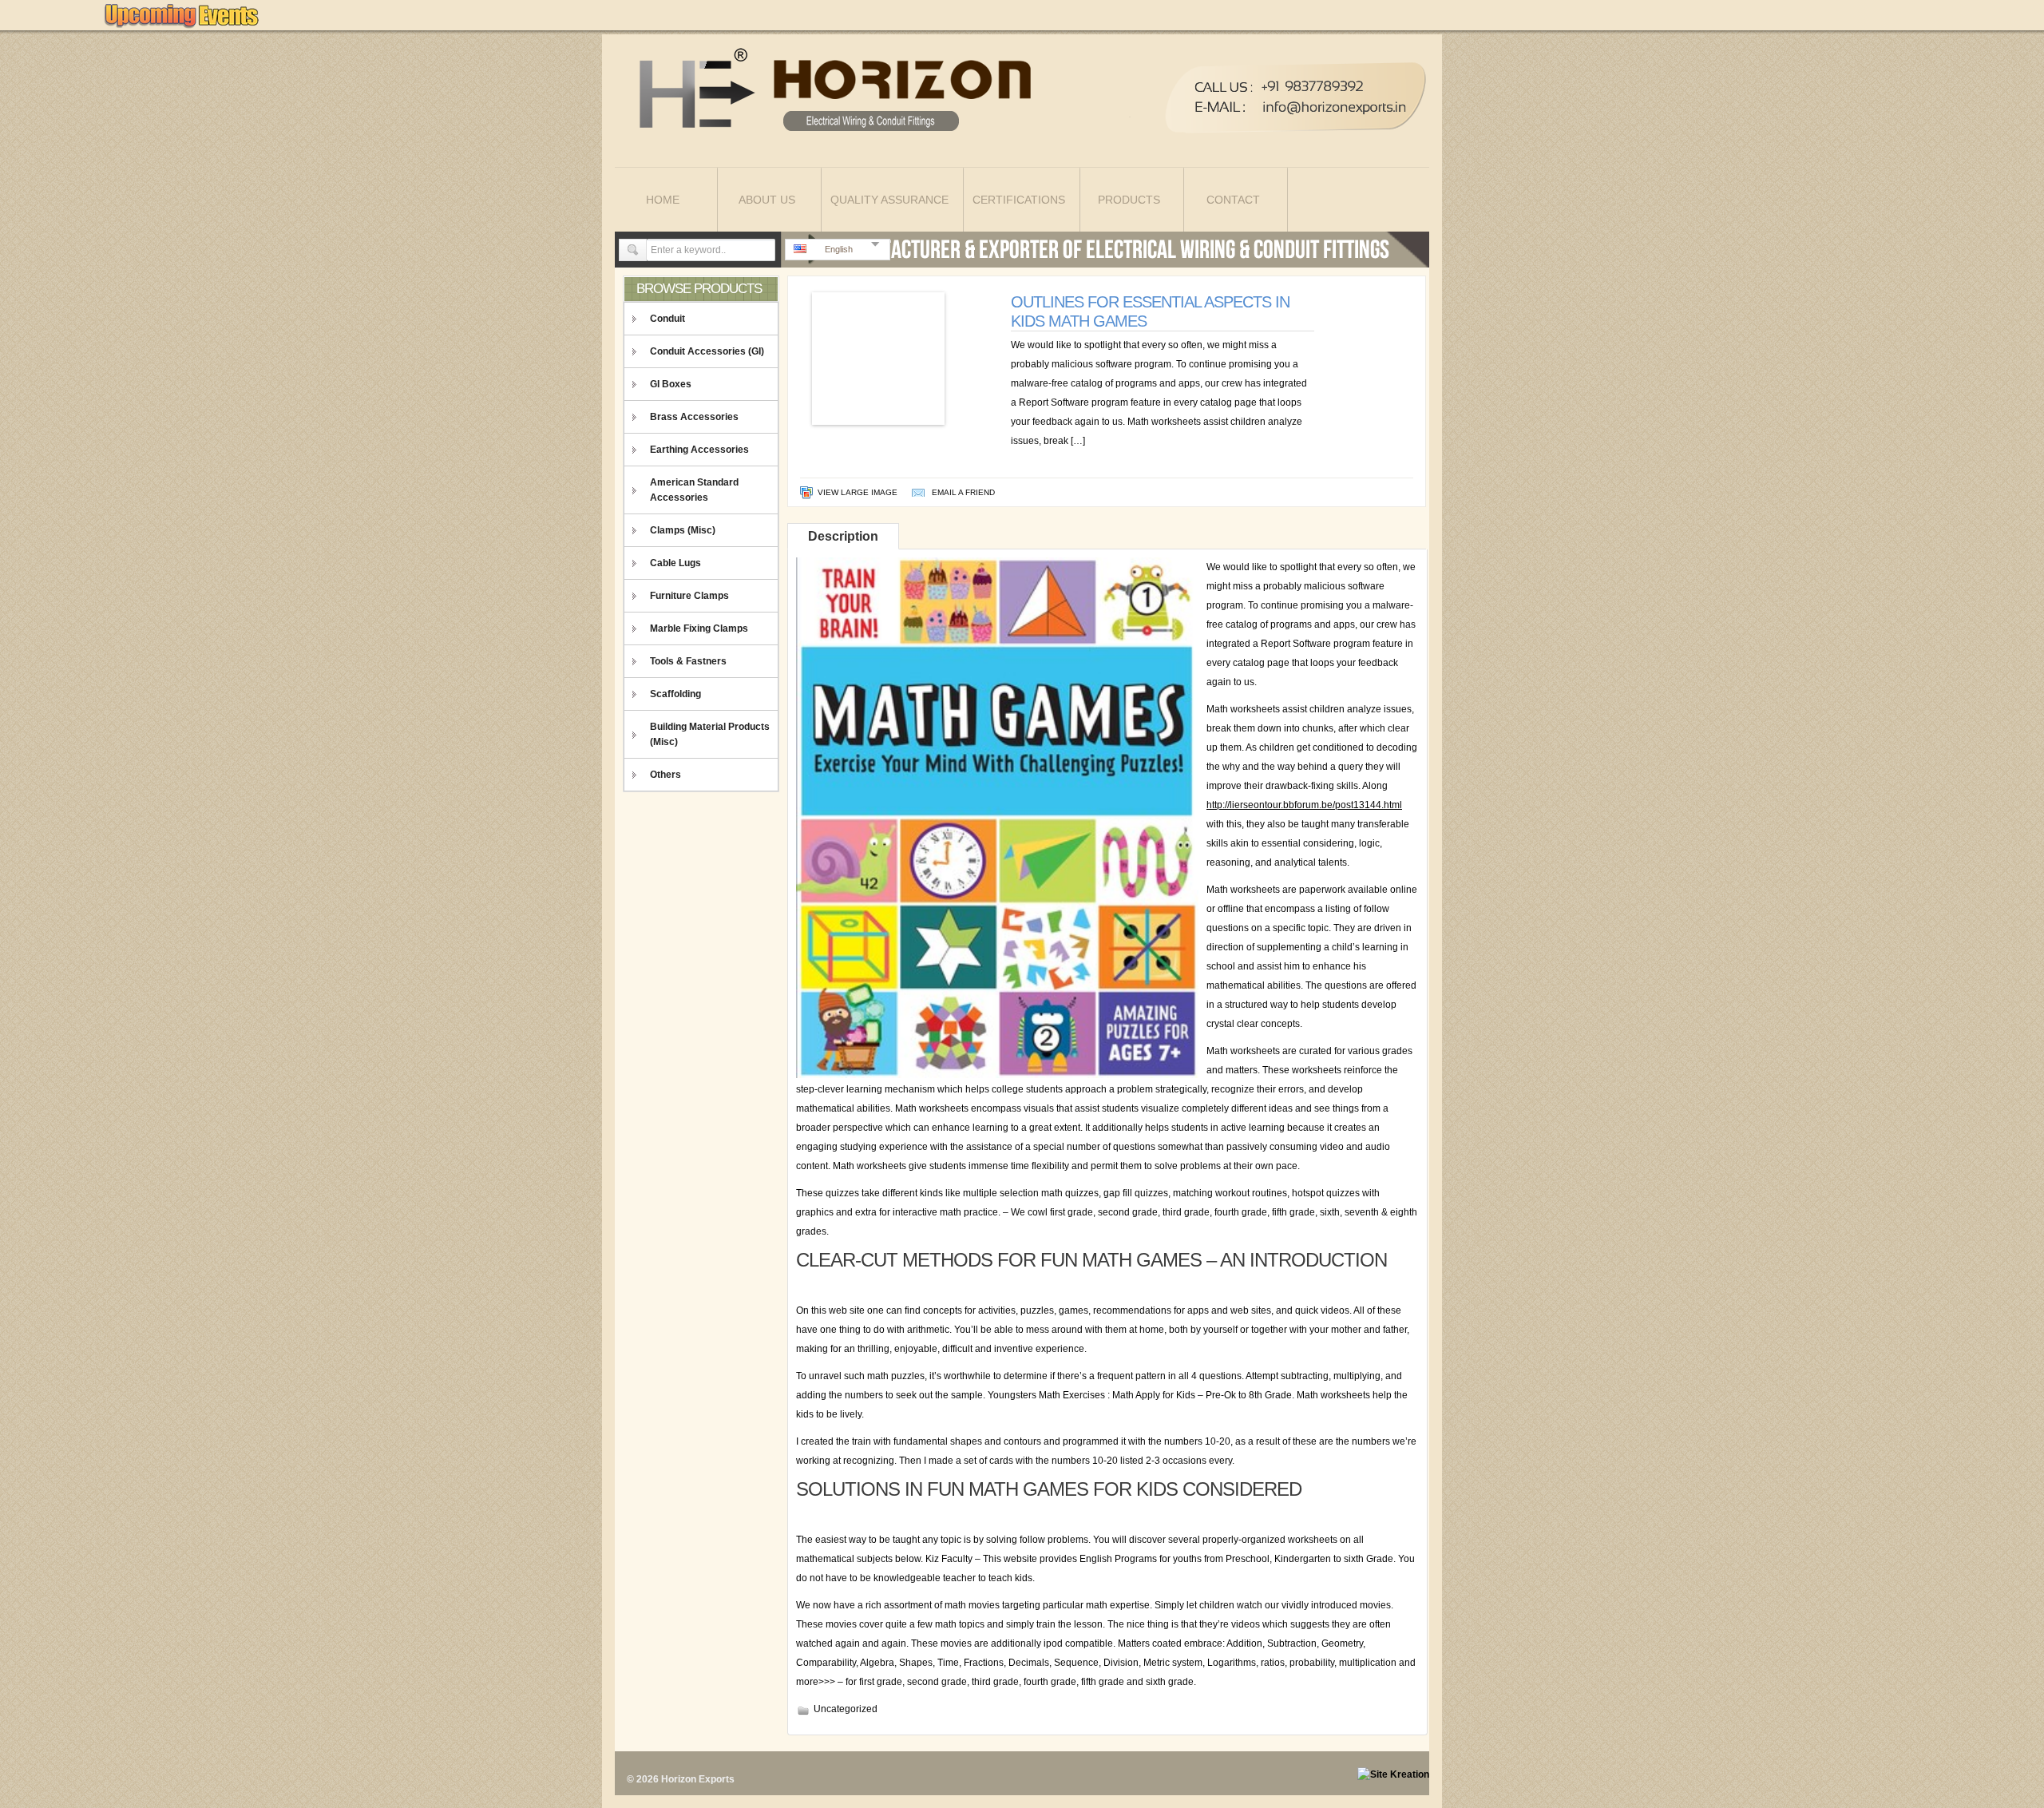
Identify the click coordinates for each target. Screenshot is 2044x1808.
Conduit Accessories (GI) (707, 351)
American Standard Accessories (694, 490)
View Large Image (858, 492)
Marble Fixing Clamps (699, 628)
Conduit (667, 319)
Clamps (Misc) (683, 530)
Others (665, 775)
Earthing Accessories (699, 450)
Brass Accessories (694, 417)
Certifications (1019, 200)
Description (843, 536)
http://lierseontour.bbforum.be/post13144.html (1304, 805)
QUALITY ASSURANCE (889, 200)
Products (1129, 200)
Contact (1233, 200)
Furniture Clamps (689, 596)
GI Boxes (671, 384)
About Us (767, 200)
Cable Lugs (675, 563)
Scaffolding (675, 694)
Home (663, 200)
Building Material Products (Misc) (710, 734)
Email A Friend (963, 492)
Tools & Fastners (688, 661)
